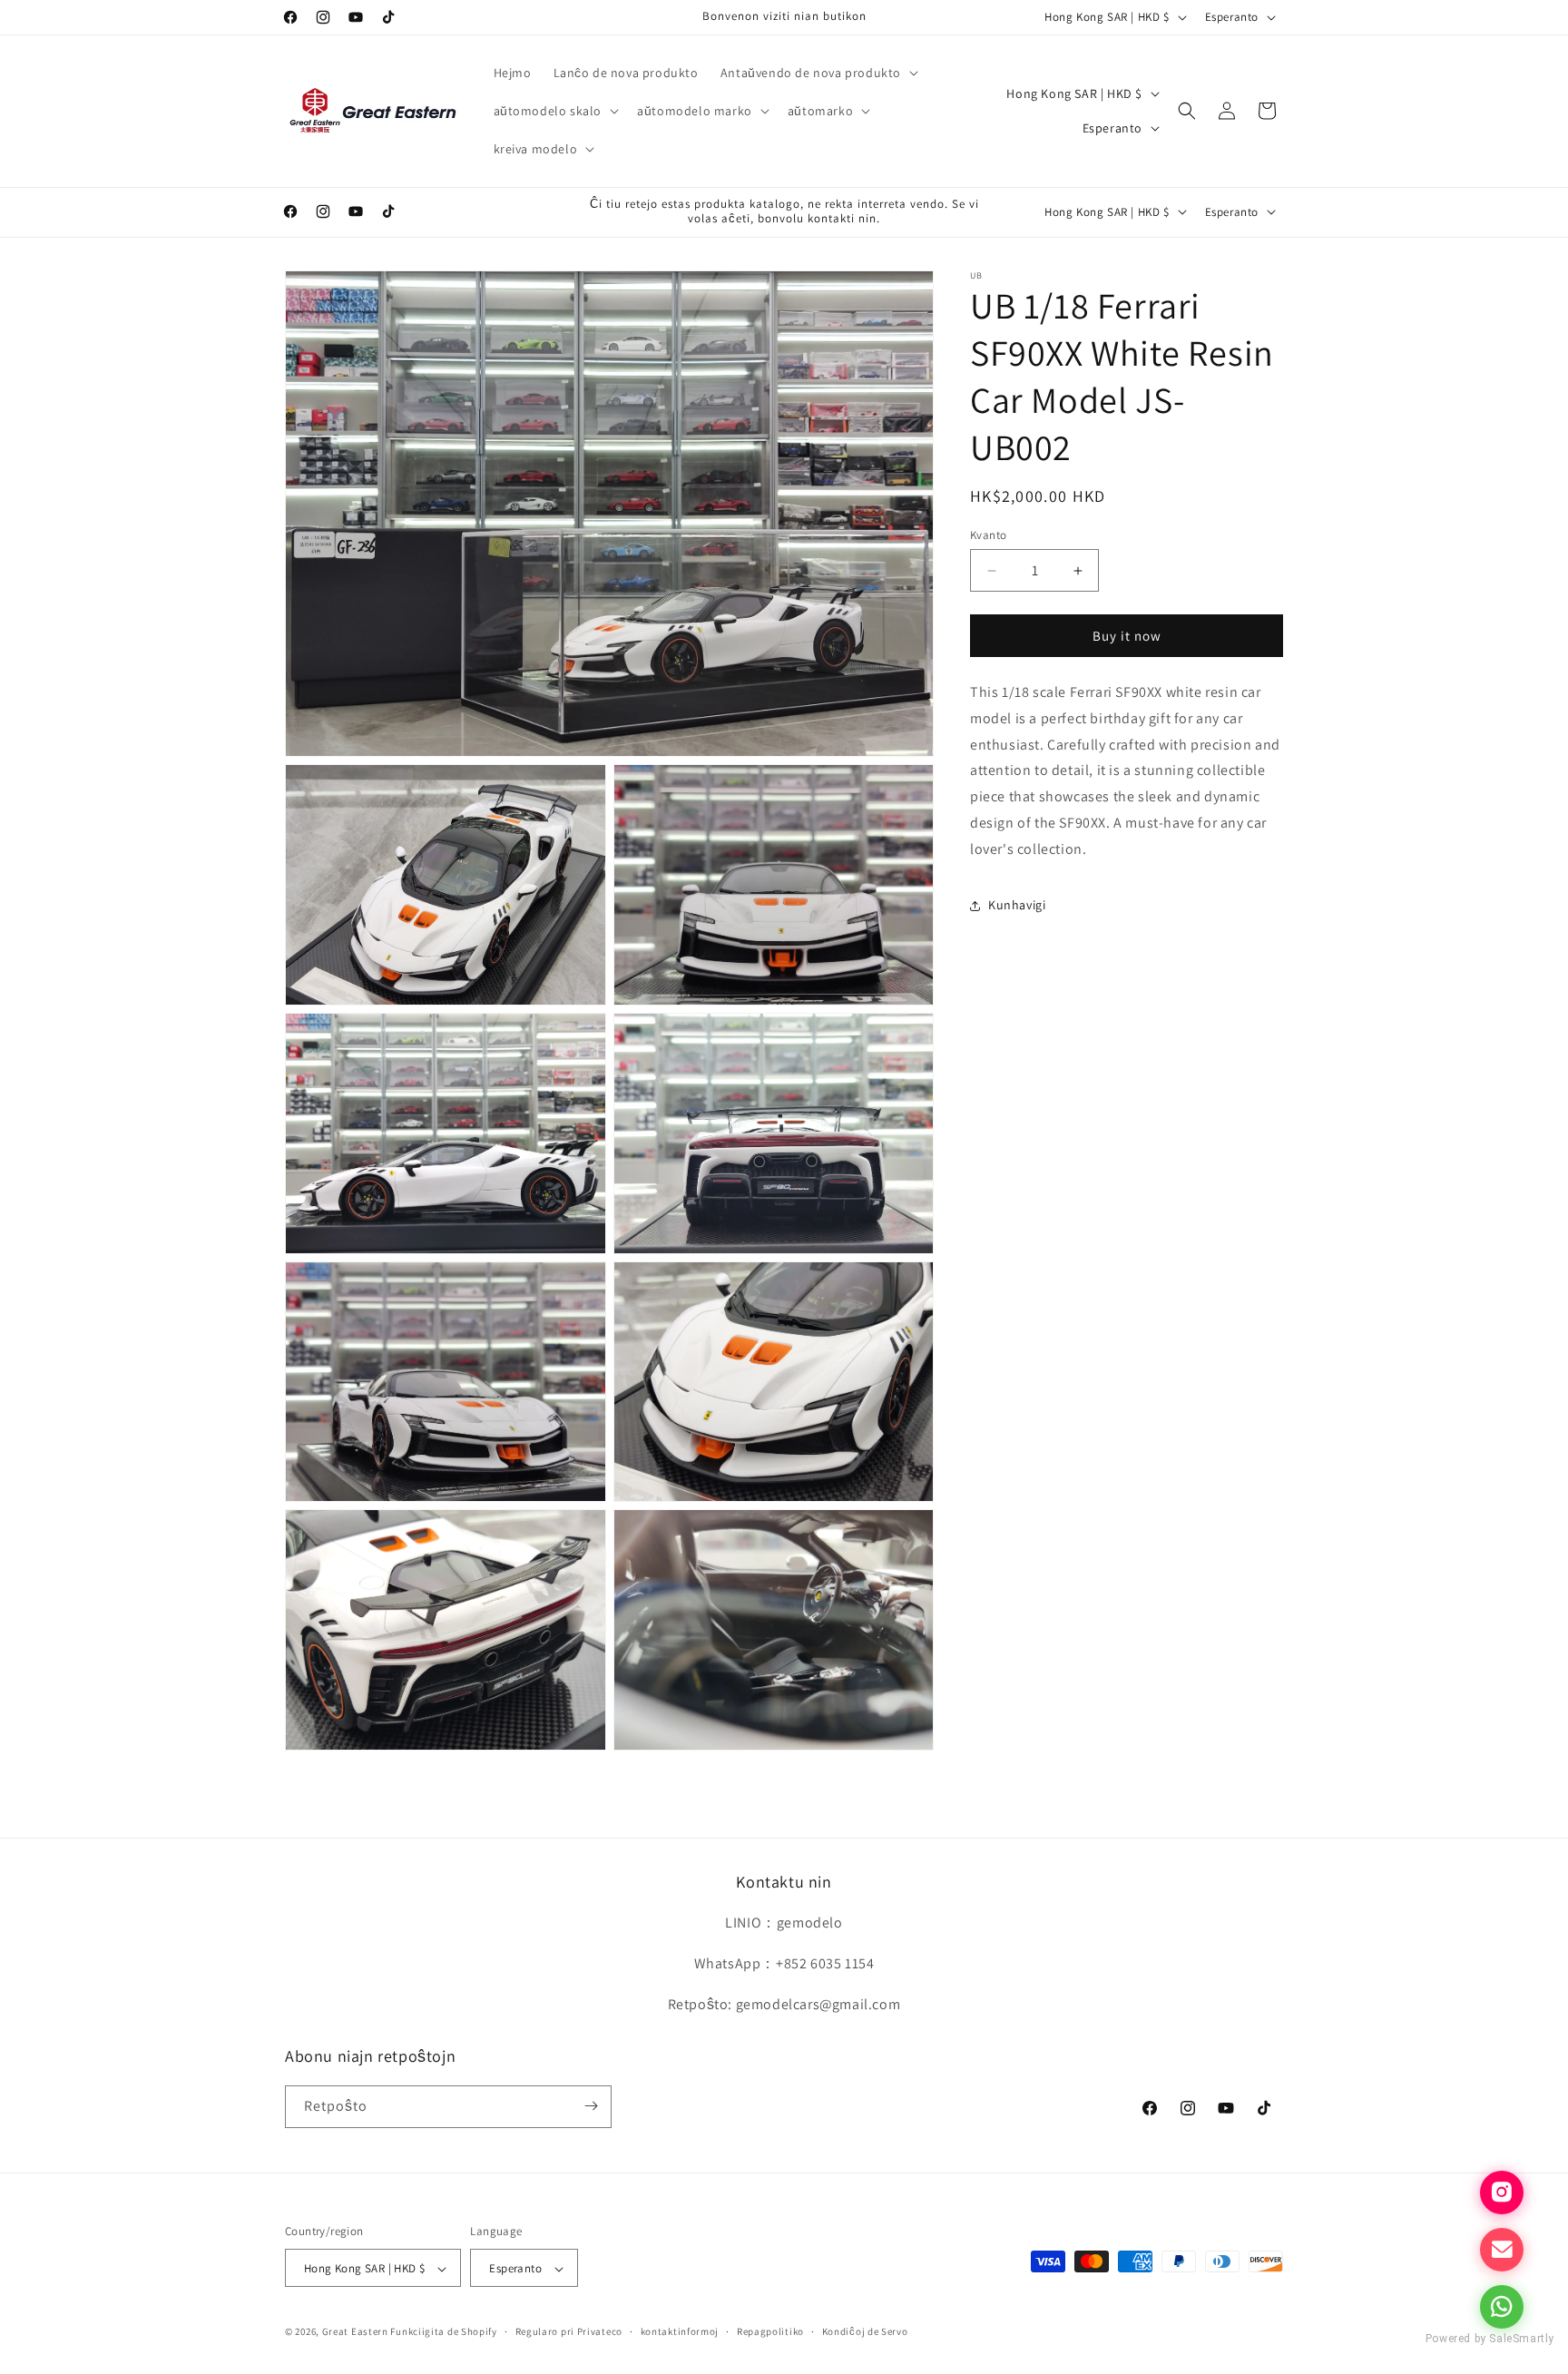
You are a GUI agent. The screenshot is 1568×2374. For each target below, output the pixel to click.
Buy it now (1127, 636)
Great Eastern (355, 2332)
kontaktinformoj (680, 2331)
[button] (818, 73)
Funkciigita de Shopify (443, 2332)
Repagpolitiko (770, 2331)
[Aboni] (591, 2106)
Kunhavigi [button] (1017, 905)
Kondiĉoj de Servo (865, 2331)
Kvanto (988, 535)
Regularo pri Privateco (569, 2331)
